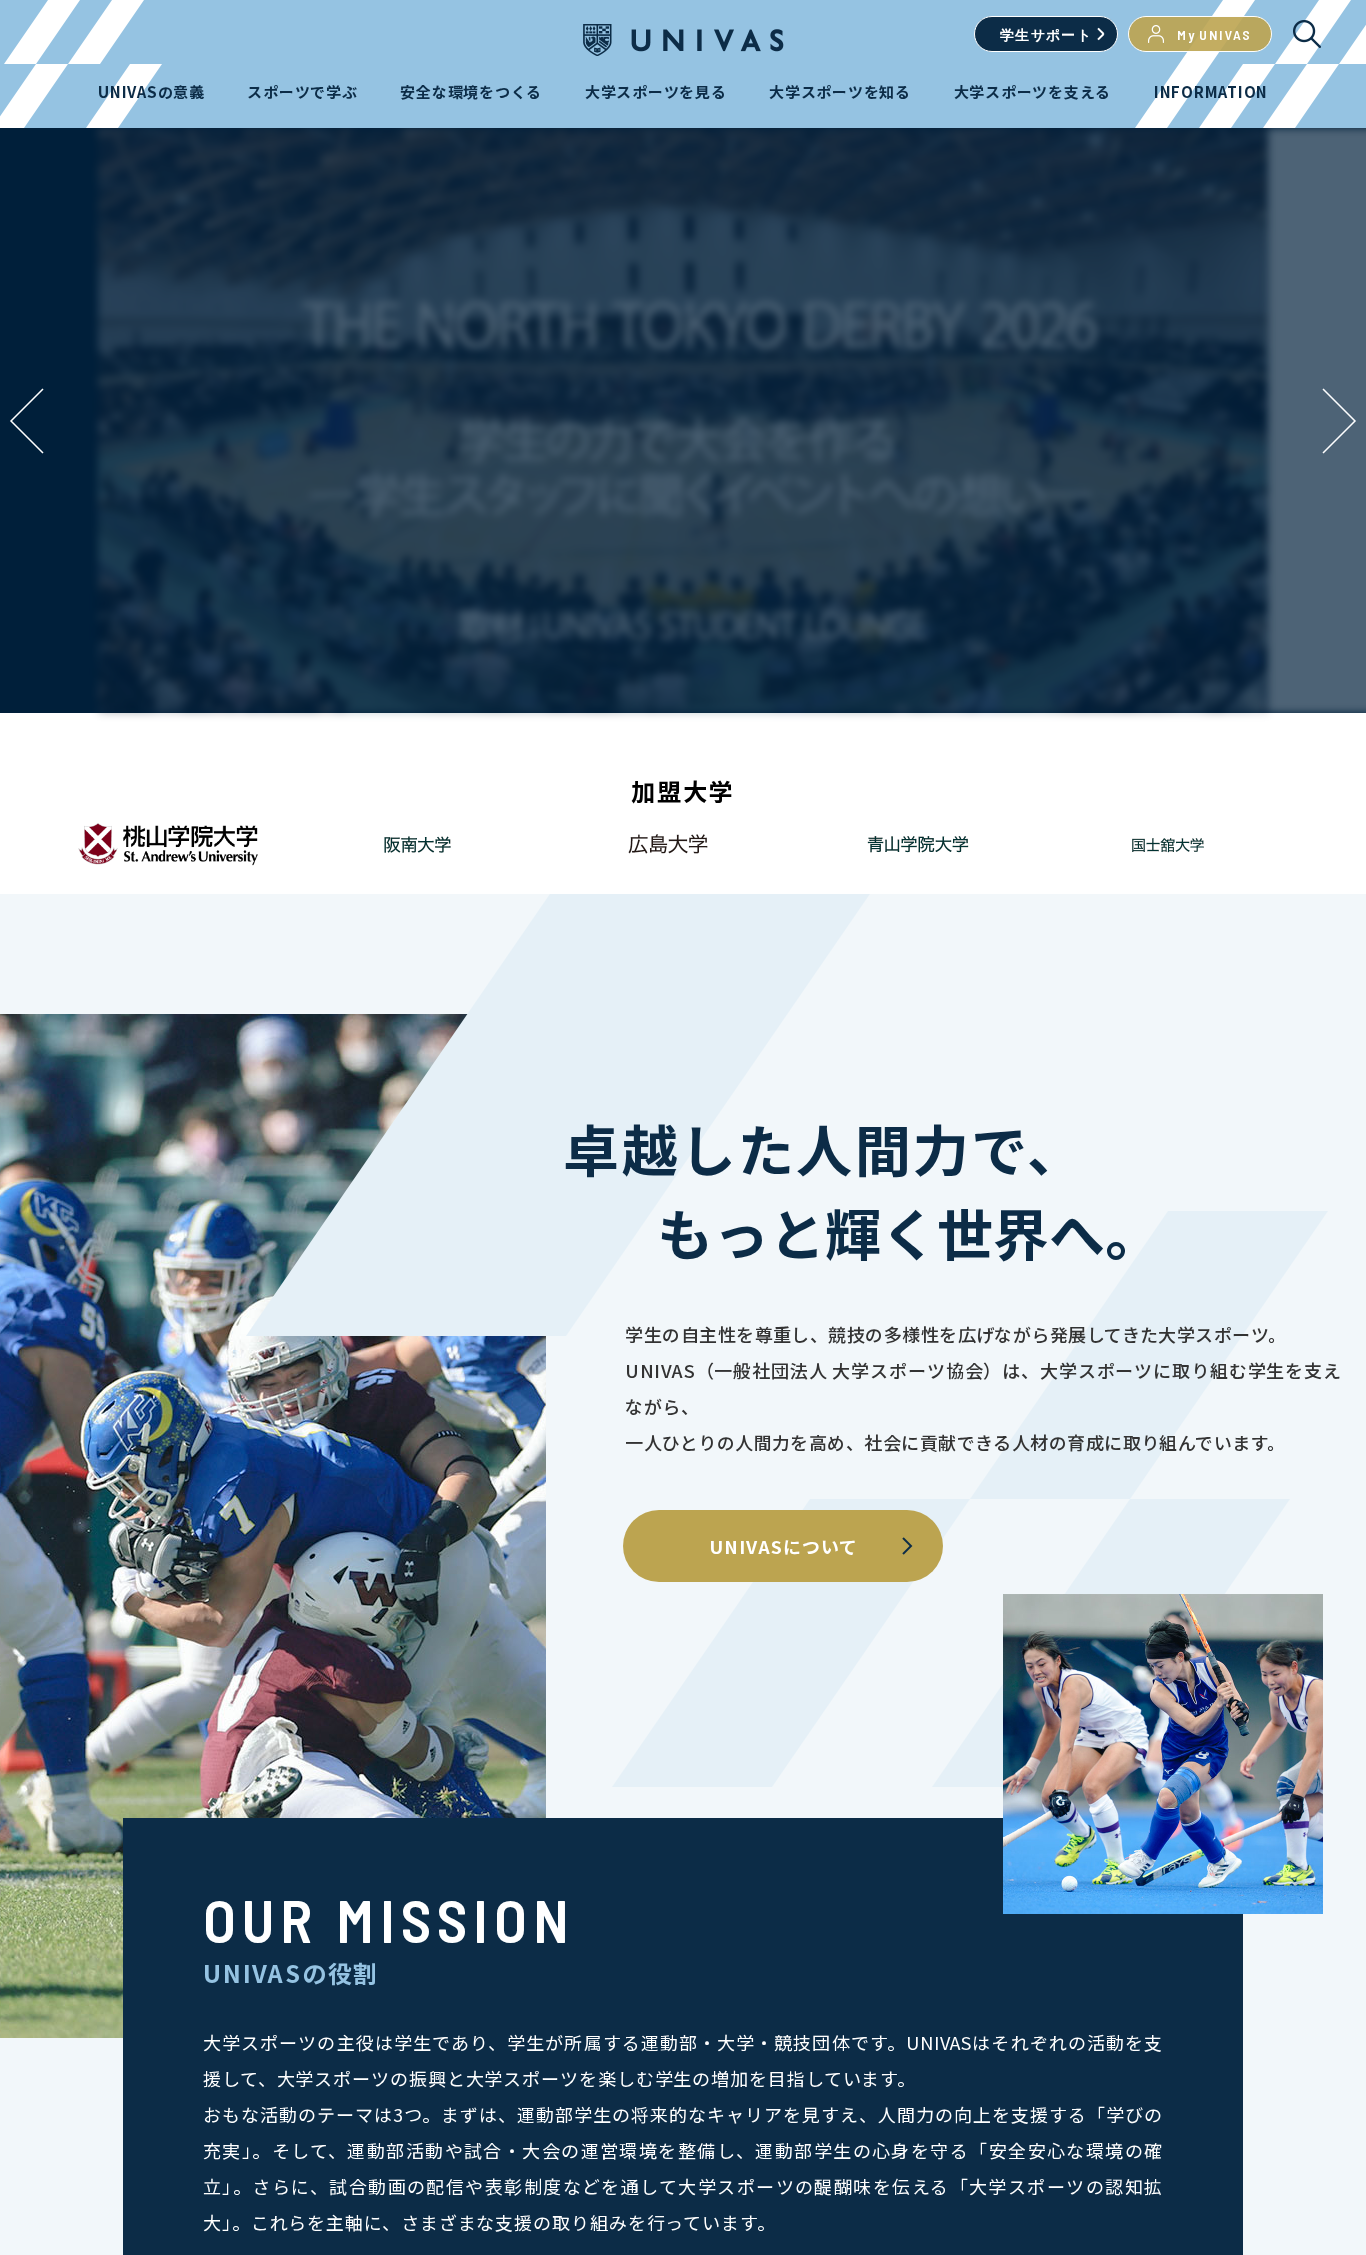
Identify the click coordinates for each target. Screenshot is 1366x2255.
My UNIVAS (1214, 34)
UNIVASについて (783, 1546)
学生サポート (1046, 34)
